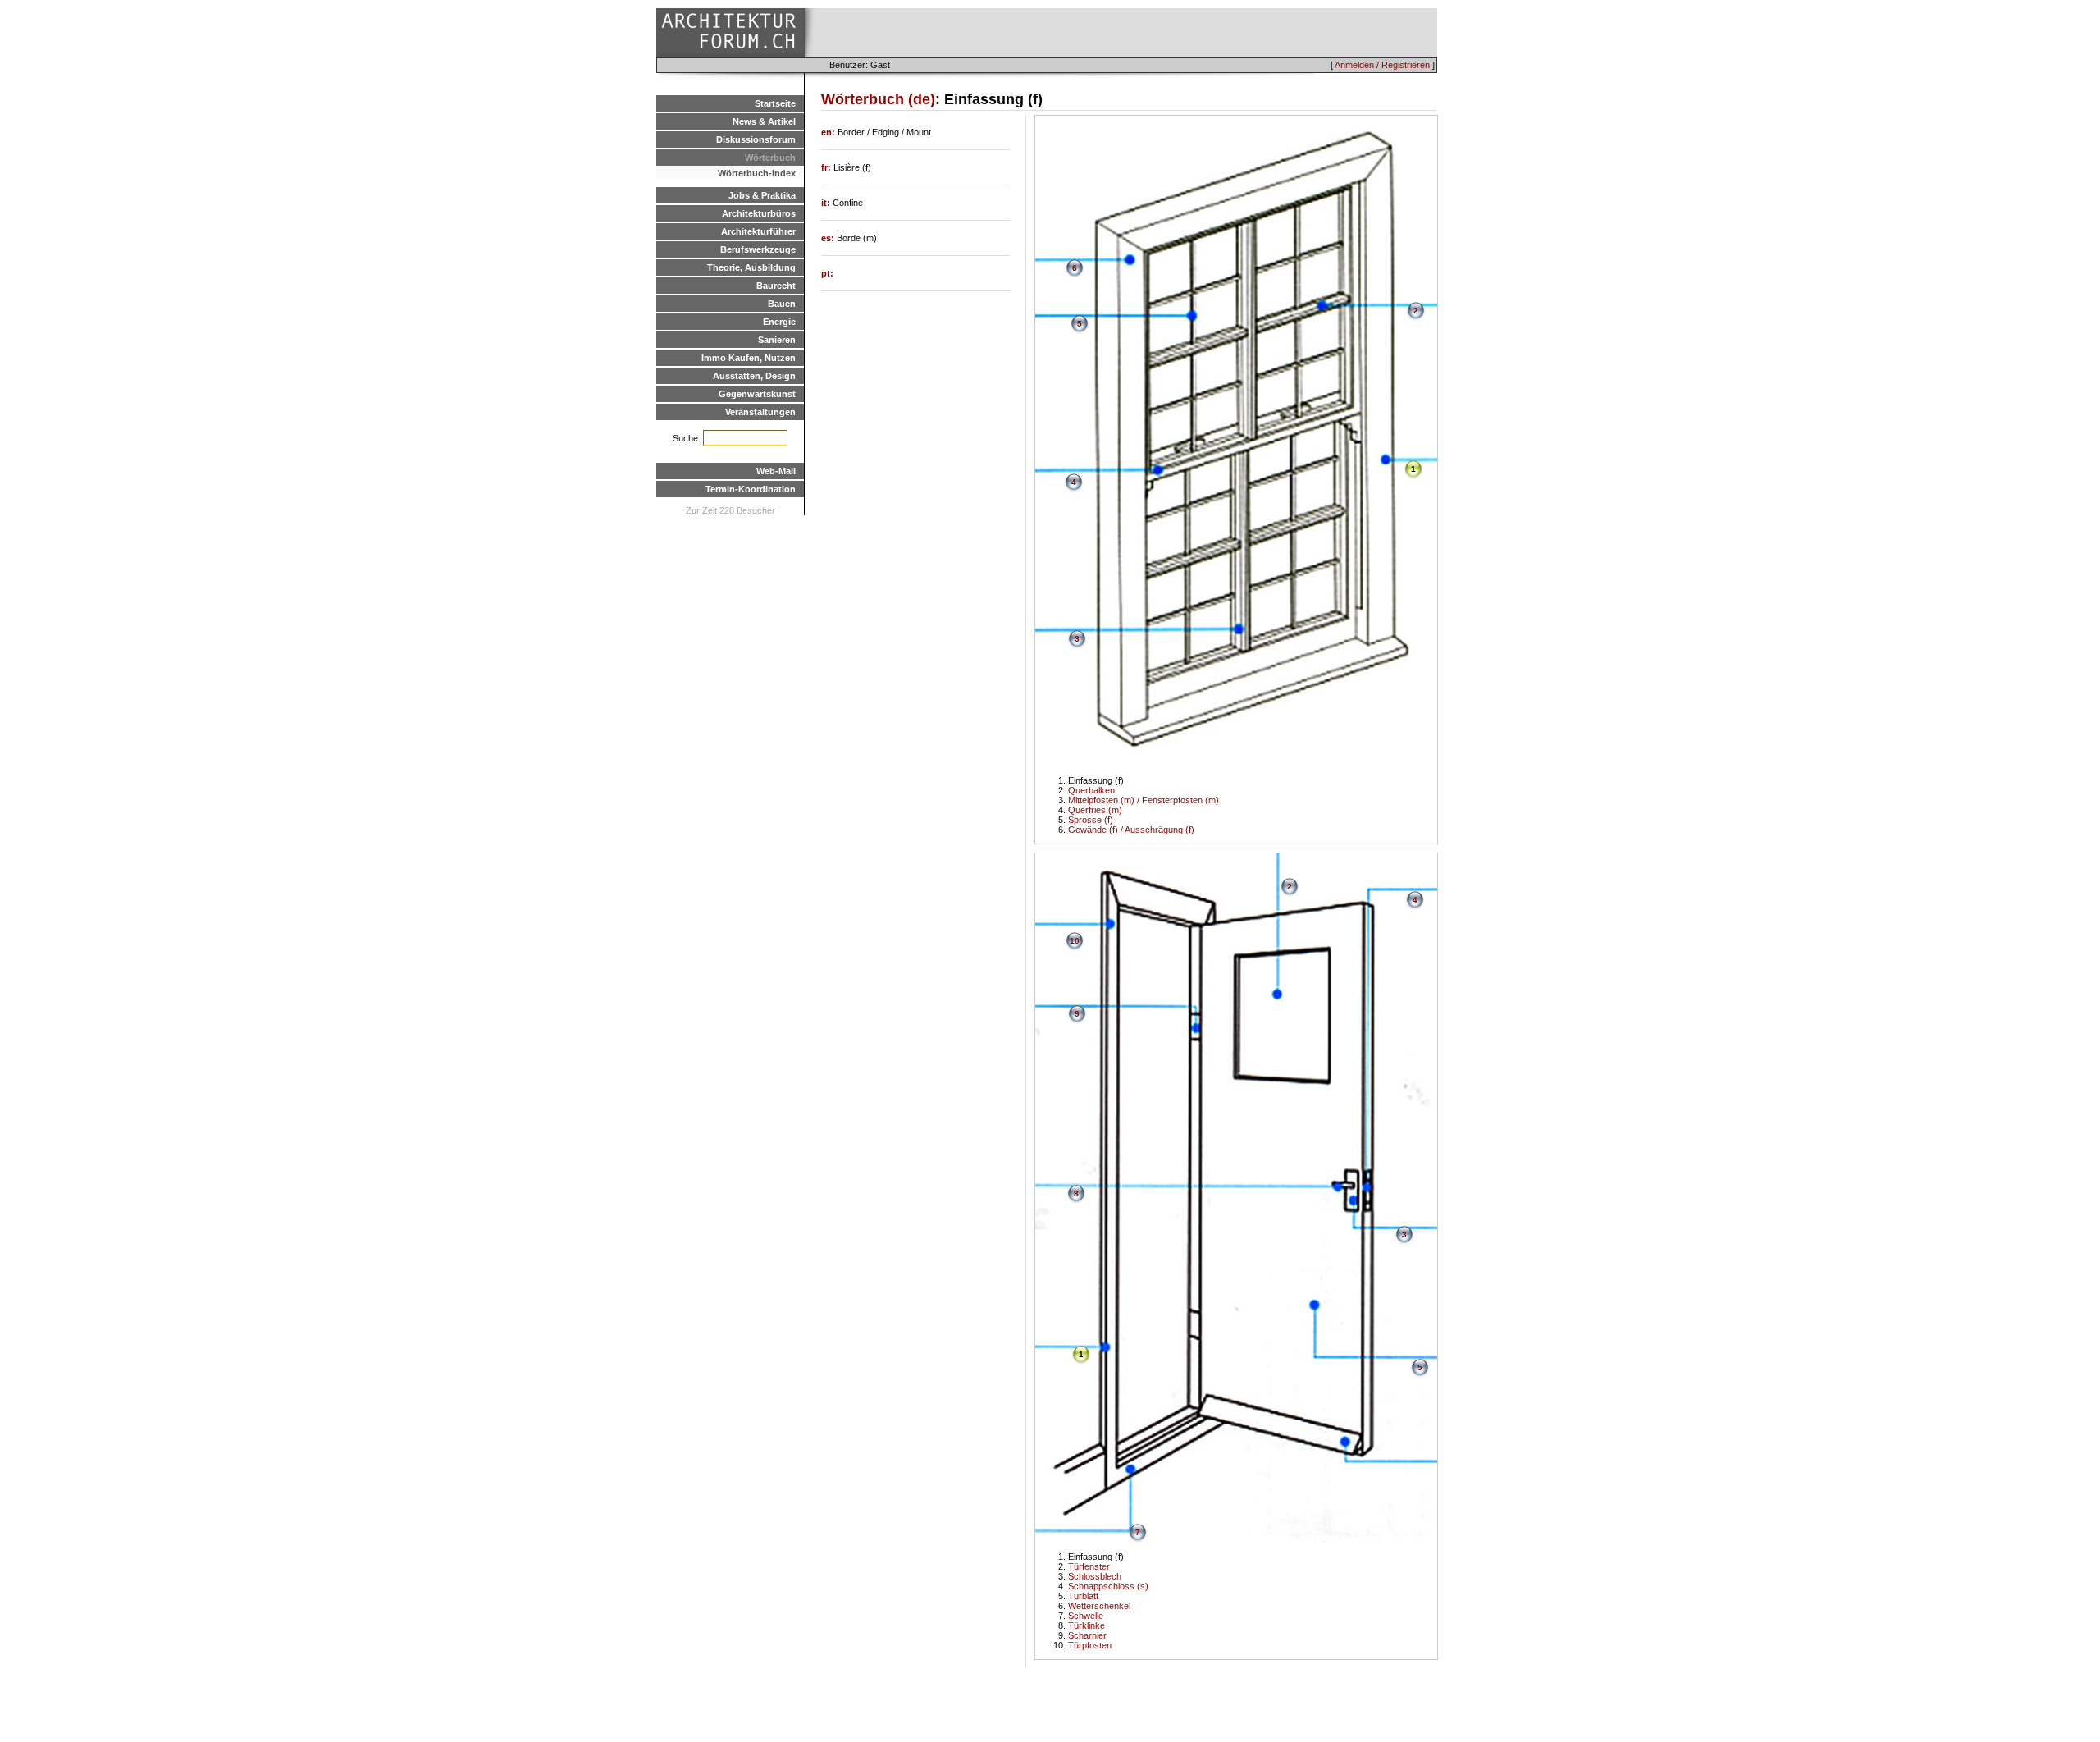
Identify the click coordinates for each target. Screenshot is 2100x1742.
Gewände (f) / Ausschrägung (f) (1131, 830)
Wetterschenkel (1099, 1606)
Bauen (782, 304)
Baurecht (776, 286)
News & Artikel (764, 121)
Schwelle (1086, 1616)
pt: (827, 273)
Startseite (775, 103)
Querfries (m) (1095, 810)
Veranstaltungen (760, 412)
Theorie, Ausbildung (751, 267)
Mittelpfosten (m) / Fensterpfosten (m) (1144, 800)
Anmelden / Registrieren (1382, 65)
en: (829, 132)
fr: (827, 167)
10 (1075, 941)
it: (827, 203)
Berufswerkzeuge (758, 249)
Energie (779, 322)
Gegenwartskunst (757, 394)
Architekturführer (758, 231)
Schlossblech (1095, 1576)
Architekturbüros (759, 213)
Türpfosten (1090, 1645)
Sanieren (777, 340)
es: (829, 238)
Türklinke (1087, 1625)
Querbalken (1091, 790)
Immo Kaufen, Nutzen (749, 358)
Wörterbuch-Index (757, 173)
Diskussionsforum (756, 139)
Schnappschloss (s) (1108, 1586)
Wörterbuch (770, 158)
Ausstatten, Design (754, 376)
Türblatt (1083, 1596)
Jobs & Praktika (762, 195)
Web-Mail (776, 471)
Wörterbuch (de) (878, 99)
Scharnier (1087, 1635)
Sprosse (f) (1091, 820)
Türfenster (1089, 1566)
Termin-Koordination (751, 489)
